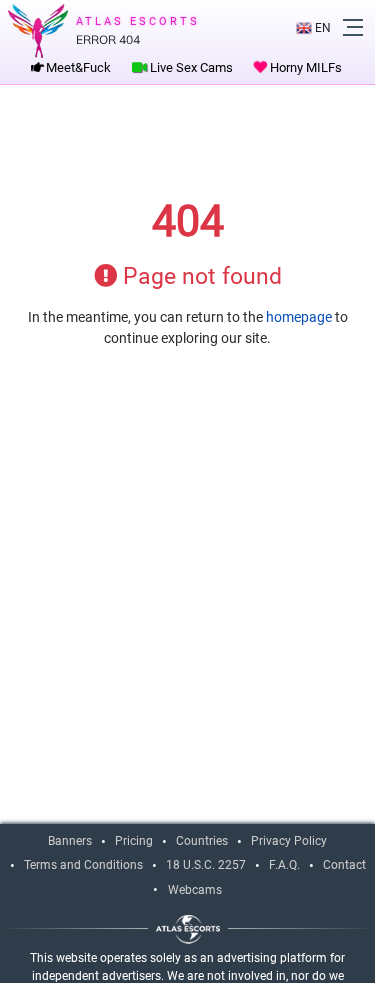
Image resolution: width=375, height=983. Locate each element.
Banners (70, 841)
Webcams (195, 890)
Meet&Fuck (77, 67)
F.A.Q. (284, 865)
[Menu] (353, 27)
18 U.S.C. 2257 (206, 865)
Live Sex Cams (190, 67)
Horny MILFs (304, 67)
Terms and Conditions (83, 865)
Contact (344, 865)
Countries (202, 841)
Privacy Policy (289, 841)
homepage (299, 317)
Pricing (134, 841)
